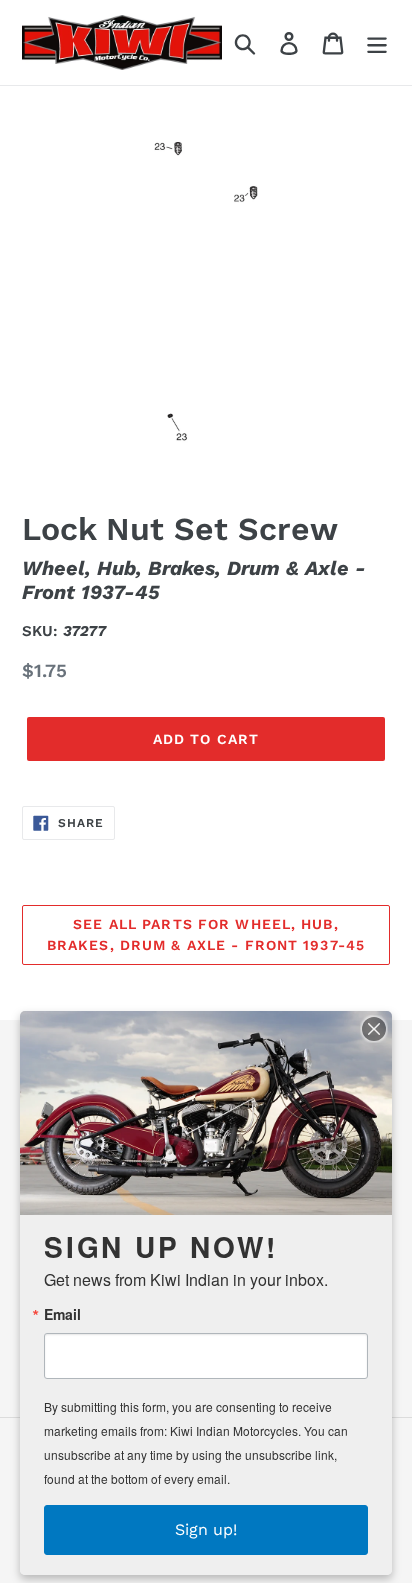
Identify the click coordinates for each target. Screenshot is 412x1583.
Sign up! (206, 1529)
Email (62, 1314)
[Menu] (377, 42)
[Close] (374, 1029)
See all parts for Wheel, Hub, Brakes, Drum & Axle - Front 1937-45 (206, 934)
